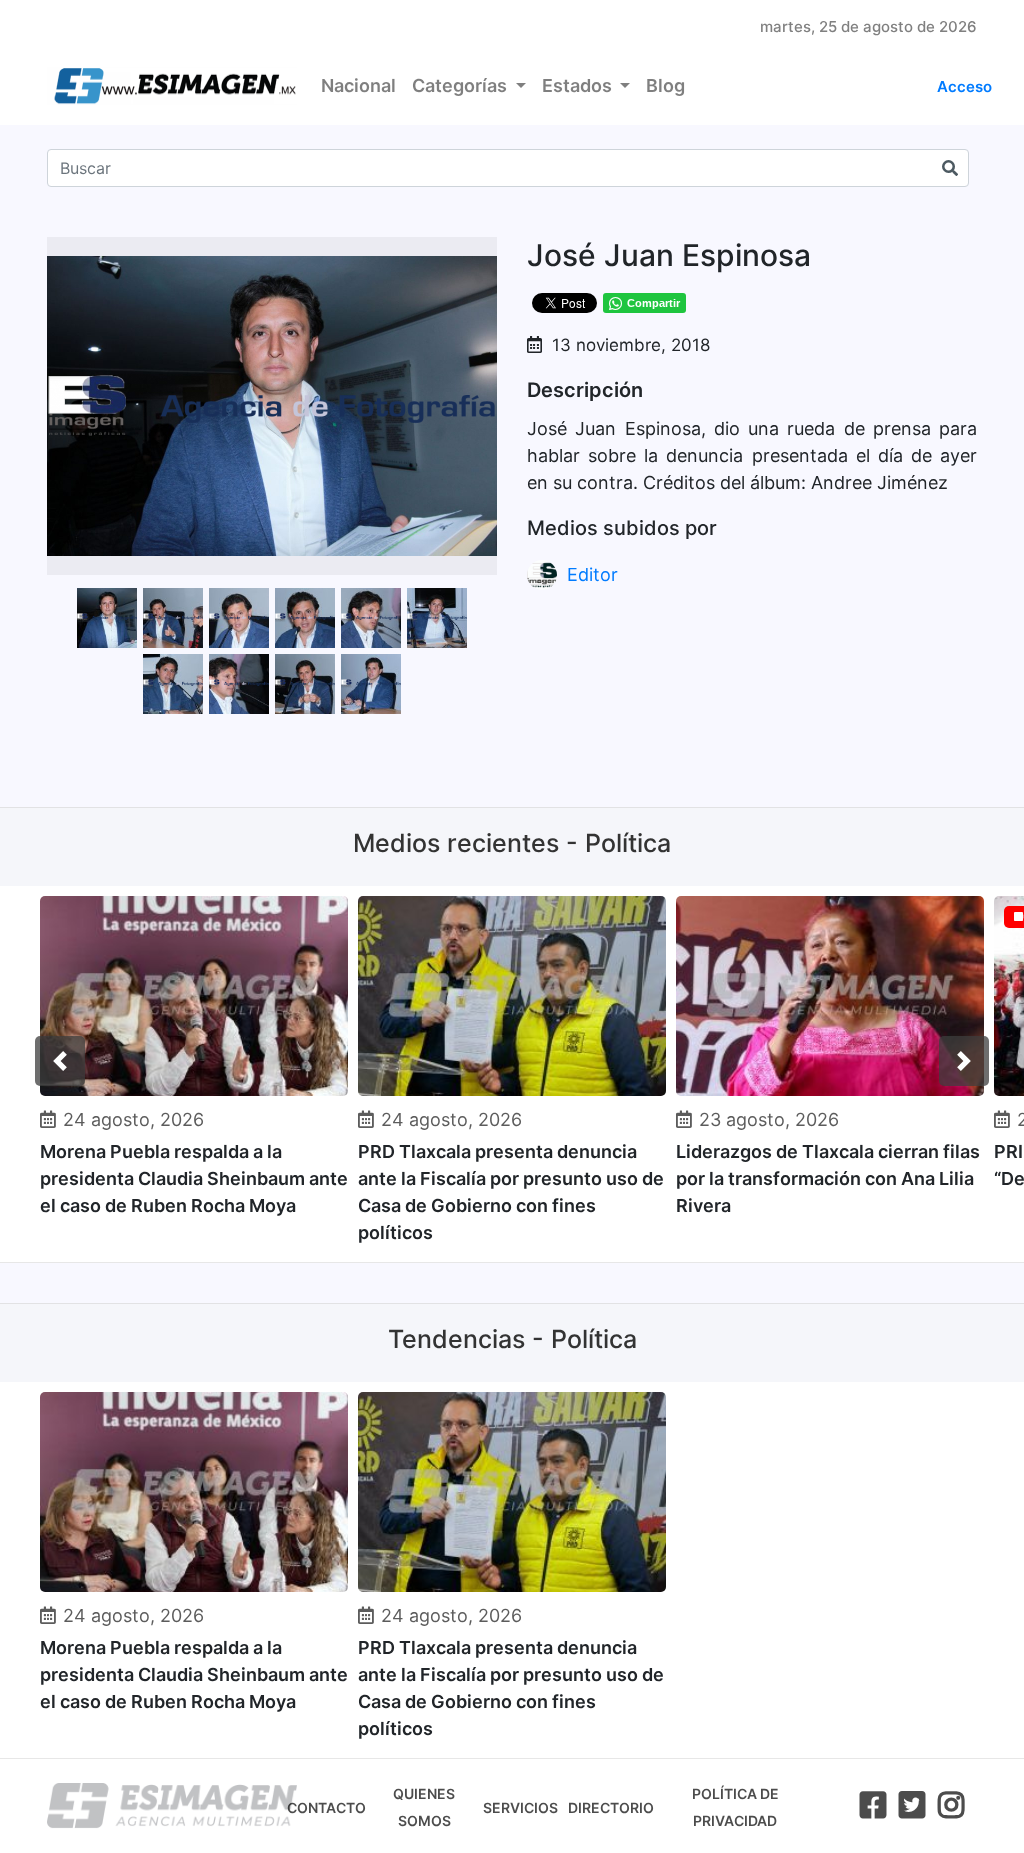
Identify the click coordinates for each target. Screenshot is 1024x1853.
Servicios (520, 1807)
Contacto (326, 1807)
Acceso (964, 86)
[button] (479, 255)
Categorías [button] (461, 85)
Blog (665, 85)
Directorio (611, 1807)
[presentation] (60, 1061)
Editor (592, 574)
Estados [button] (579, 85)
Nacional (358, 85)
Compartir (653, 303)
